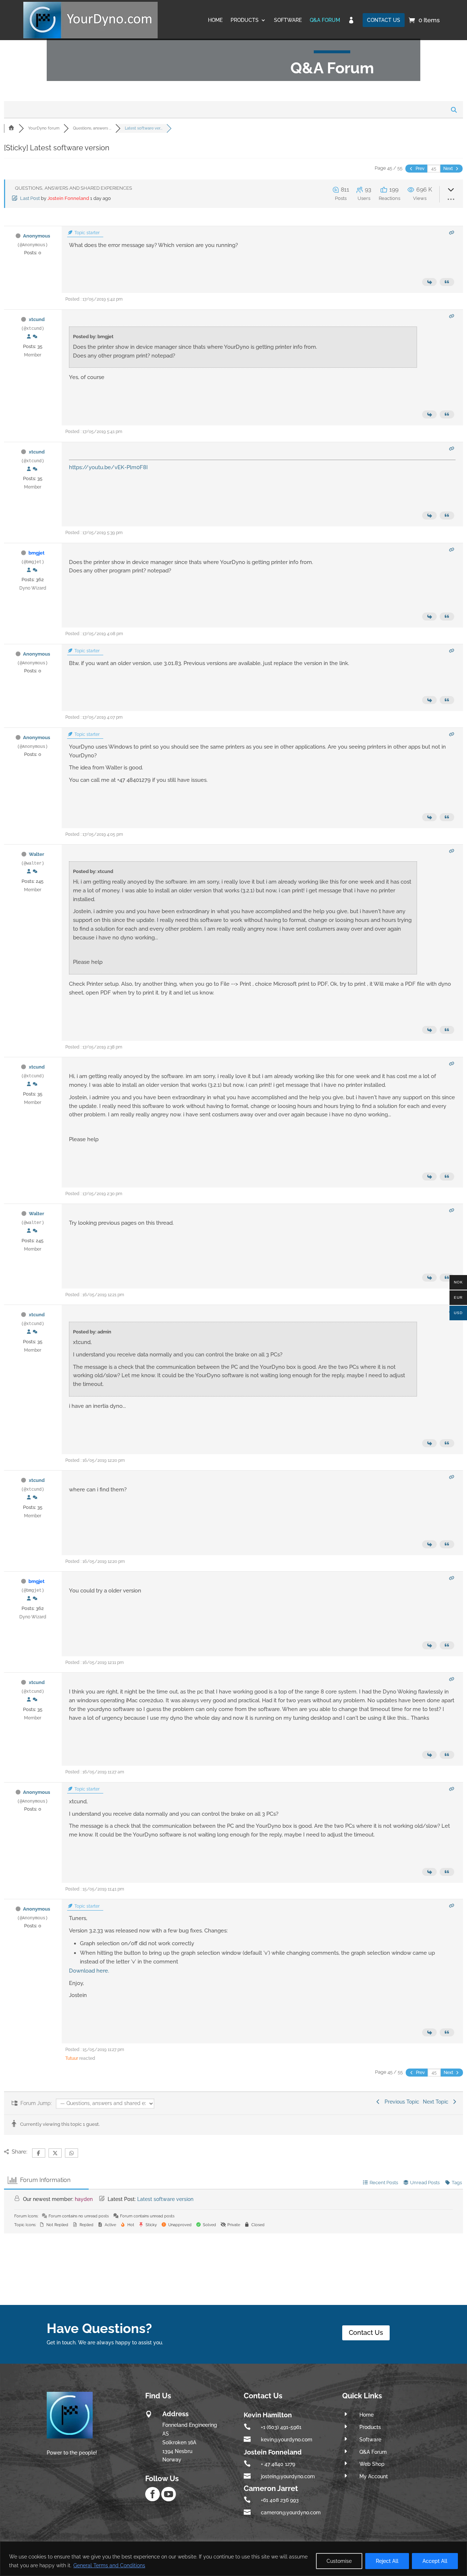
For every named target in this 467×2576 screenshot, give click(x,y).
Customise (339, 2561)
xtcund (37, 319)
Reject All (387, 2561)
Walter (36, 854)
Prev (419, 169)
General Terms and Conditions (109, 2565)
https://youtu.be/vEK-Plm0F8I (108, 467)
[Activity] (35, 337)
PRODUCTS (245, 20)
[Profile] (29, 337)
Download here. (89, 1971)
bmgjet (36, 553)
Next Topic (437, 2102)
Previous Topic (400, 2102)
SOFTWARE (288, 20)
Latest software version (165, 2199)
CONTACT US (384, 20)
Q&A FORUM (325, 20)
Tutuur (72, 2058)
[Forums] (11, 128)
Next (449, 169)
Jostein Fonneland (68, 198)
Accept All (435, 2561)
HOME (215, 20)
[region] (233, 2559)
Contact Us (366, 2332)
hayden (84, 2199)
